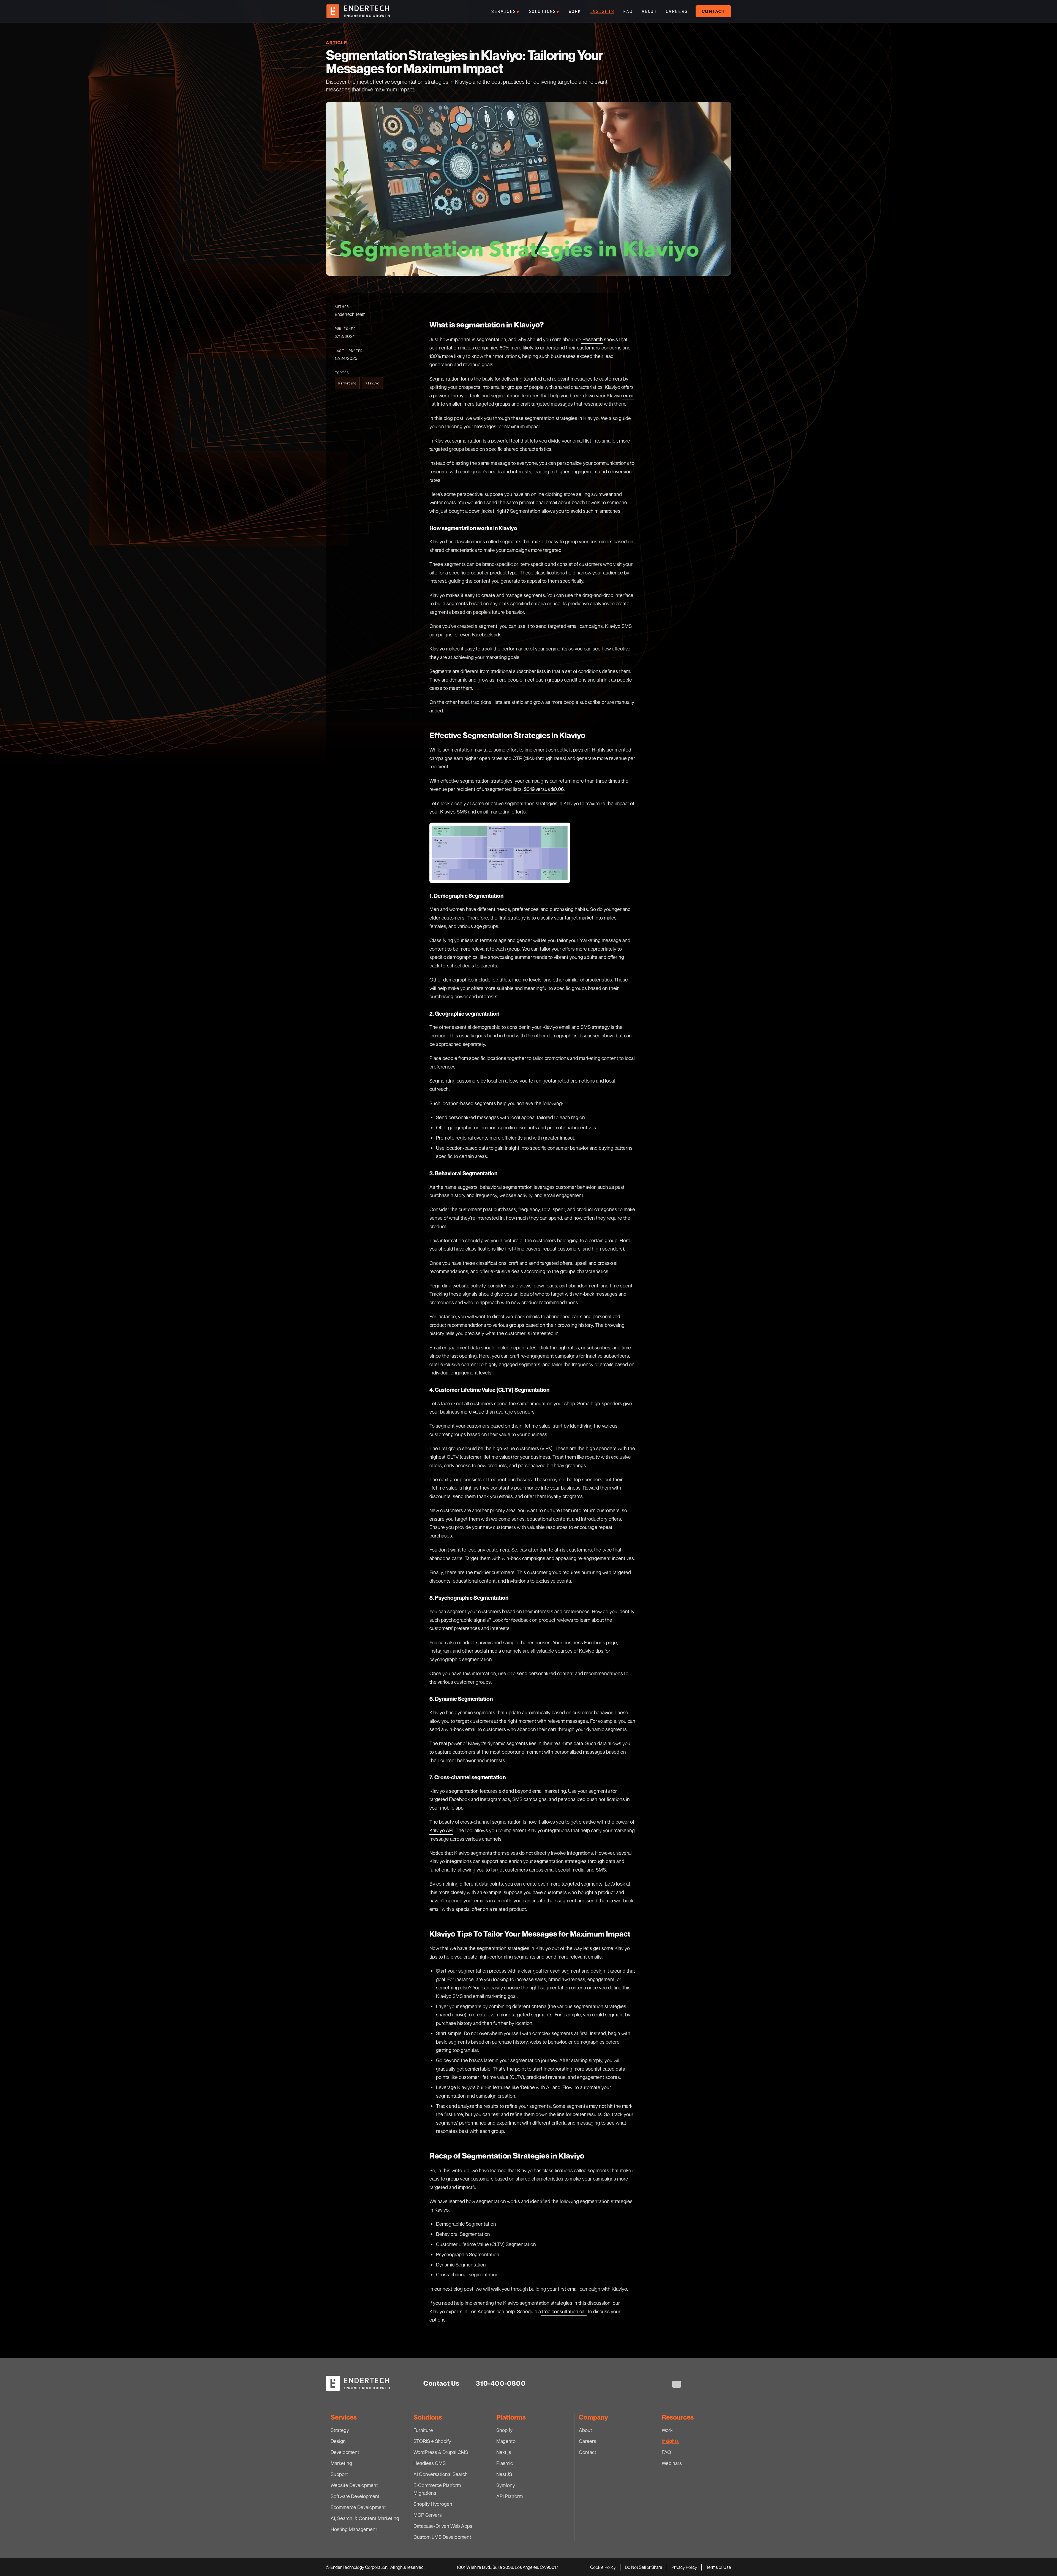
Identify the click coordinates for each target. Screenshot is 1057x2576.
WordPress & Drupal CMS (441, 2452)
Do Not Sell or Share (644, 2567)
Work (575, 11)
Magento (506, 2441)
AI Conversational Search (441, 2474)
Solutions (544, 11)
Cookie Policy (603, 2567)
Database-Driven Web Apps (443, 2526)
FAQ (628, 11)
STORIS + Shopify (432, 2441)
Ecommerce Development (358, 2507)
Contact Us (441, 2383)
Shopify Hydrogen (433, 2504)
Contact (713, 11)
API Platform (510, 2496)
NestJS (504, 2474)
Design (338, 2441)
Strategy (340, 2430)
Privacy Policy (684, 2567)
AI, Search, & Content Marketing (365, 2518)
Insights (602, 11)
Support (339, 2474)
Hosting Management (354, 2529)
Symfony (506, 2485)
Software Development (355, 2496)
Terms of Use (719, 2567)
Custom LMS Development (442, 2537)
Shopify (504, 2430)
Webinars (672, 2463)
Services (505, 11)
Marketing (347, 383)
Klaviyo (372, 383)
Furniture (423, 2430)
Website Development (354, 2485)
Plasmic (505, 2463)
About (649, 11)
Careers (677, 11)
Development (345, 2452)
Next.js (504, 2452)
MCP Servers (428, 2515)
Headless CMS (430, 2463)
